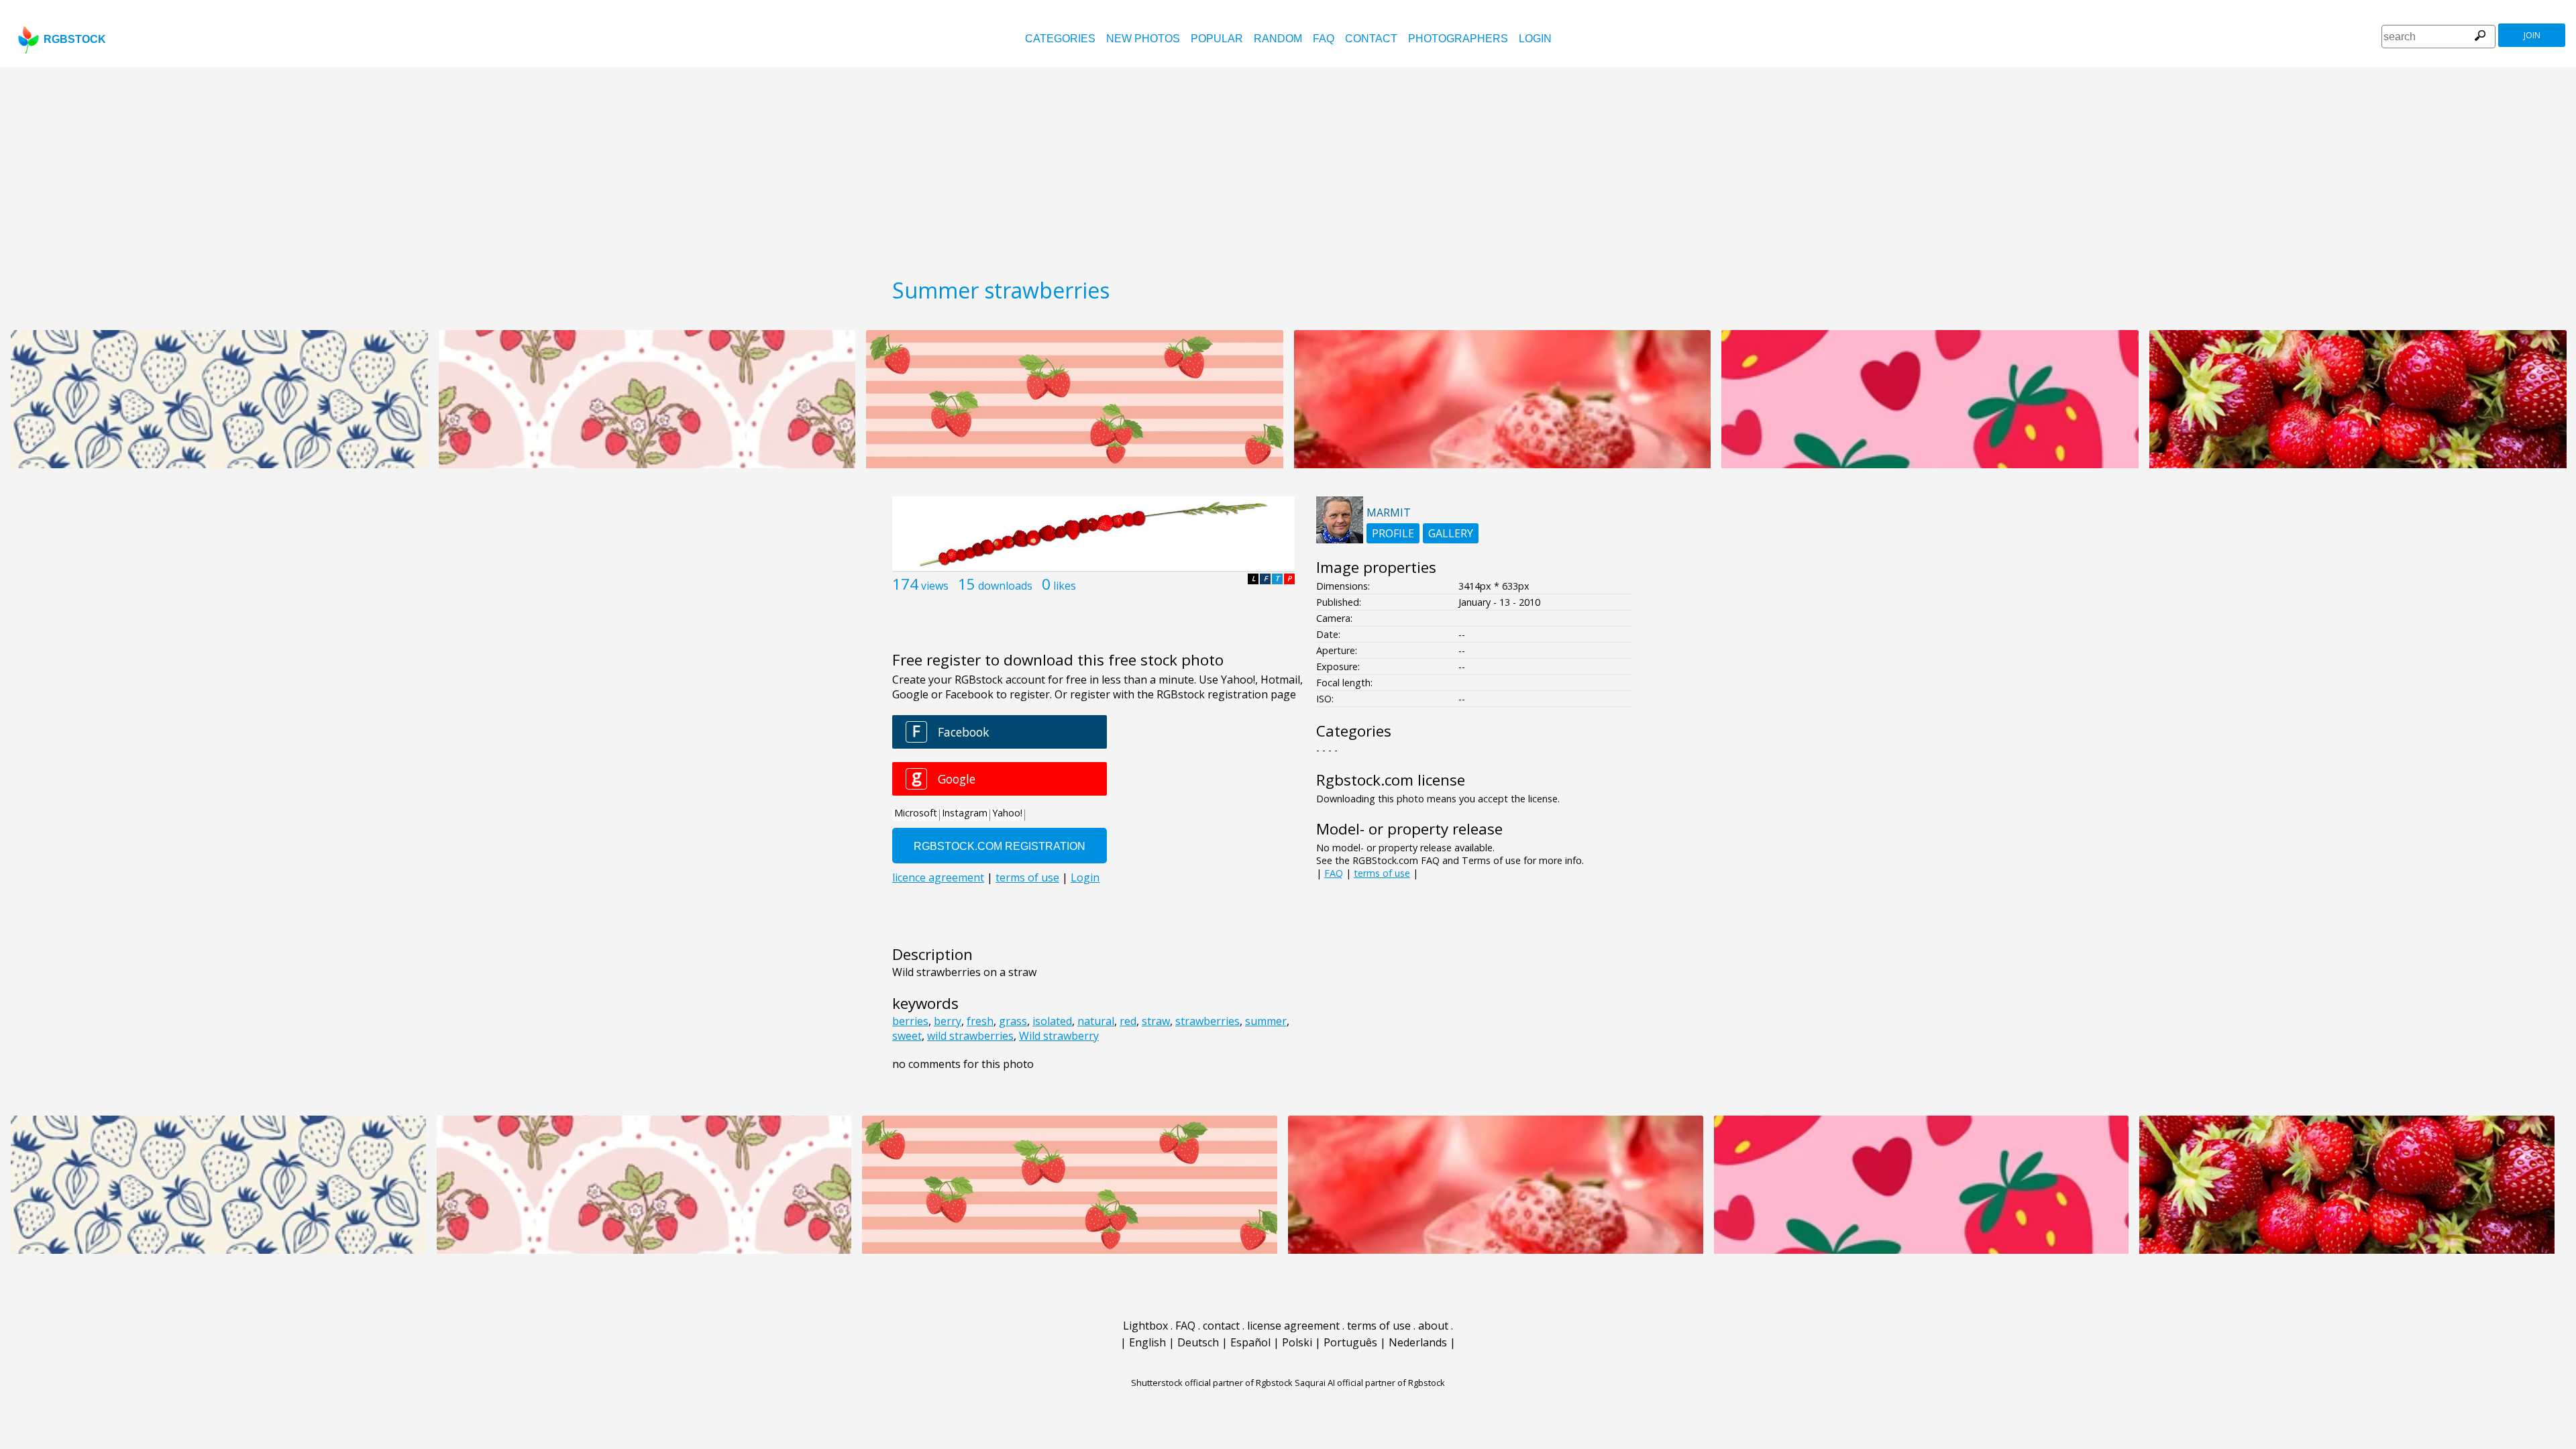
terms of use (1382, 873)
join (2532, 35)
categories (1060, 39)
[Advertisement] (1288, 168)
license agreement (1293, 1326)
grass (1013, 1021)
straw (1156, 1021)
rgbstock (75, 39)
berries (910, 1021)
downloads (1005, 586)
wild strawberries (970, 1036)
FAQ (1324, 39)
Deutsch (1198, 1342)
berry (948, 1021)
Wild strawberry (1059, 1036)
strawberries (1207, 1021)
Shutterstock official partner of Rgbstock (1212, 1383)
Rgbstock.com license (1391, 780)
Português (1350, 1342)
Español (1250, 1342)
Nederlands (1418, 1342)
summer (1266, 1021)
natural (1096, 1021)
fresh (980, 1021)
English (1147, 1342)
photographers (1458, 39)
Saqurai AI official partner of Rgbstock (1370, 1383)
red (1128, 1021)
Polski (1297, 1342)
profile (1393, 533)
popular (1217, 39)
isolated (1052, 1021)
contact (1371, 39)
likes (1065, 586)
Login (1535, 39)
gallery (1451, 533)
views (935, 586)
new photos (1143, 39)
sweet (907, 1036)
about (1433, 1326)
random (1278, 39)
